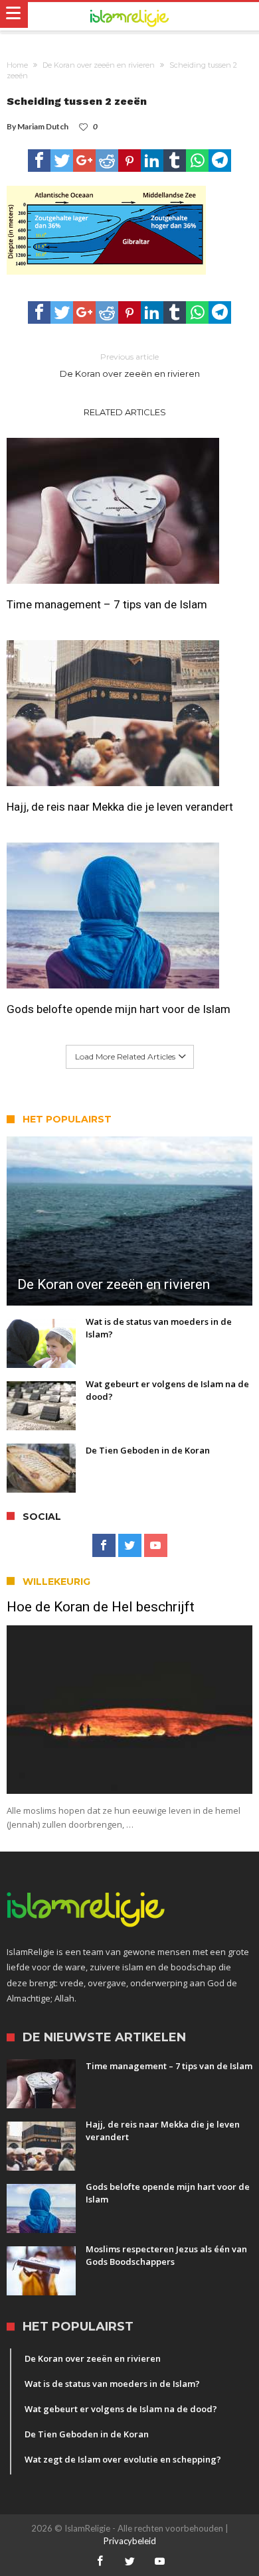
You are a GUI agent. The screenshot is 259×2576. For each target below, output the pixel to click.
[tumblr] (175, 161)
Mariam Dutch (43, 126)
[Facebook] (104, 1546)
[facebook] (39, 161)
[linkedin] (152, 161)
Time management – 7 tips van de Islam (107, 604)
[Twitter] (130, 1546)
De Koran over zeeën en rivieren (99, 65)
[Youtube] (156, 1546)
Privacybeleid (130, 2541)
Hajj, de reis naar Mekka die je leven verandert (120, 807)
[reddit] (107, 161)
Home (17, 65)
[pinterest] (129, 161)
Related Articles (125, 412)
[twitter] (62, 161)
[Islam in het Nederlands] (129, 17)
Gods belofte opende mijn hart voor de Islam (119, 1009)
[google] (84, 161)
